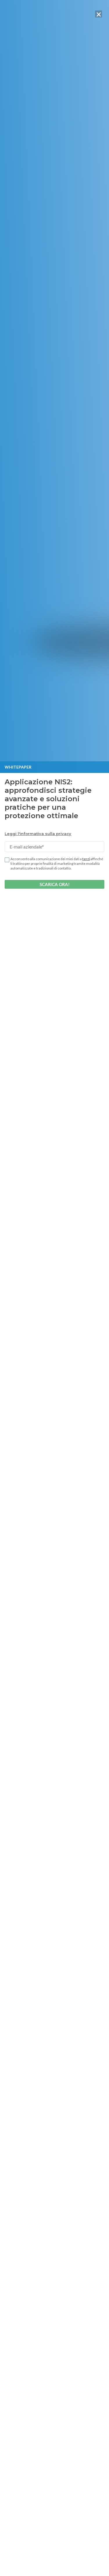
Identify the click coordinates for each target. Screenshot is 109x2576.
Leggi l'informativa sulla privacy (38, 834)
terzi (86, 859)
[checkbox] (7, 860)
